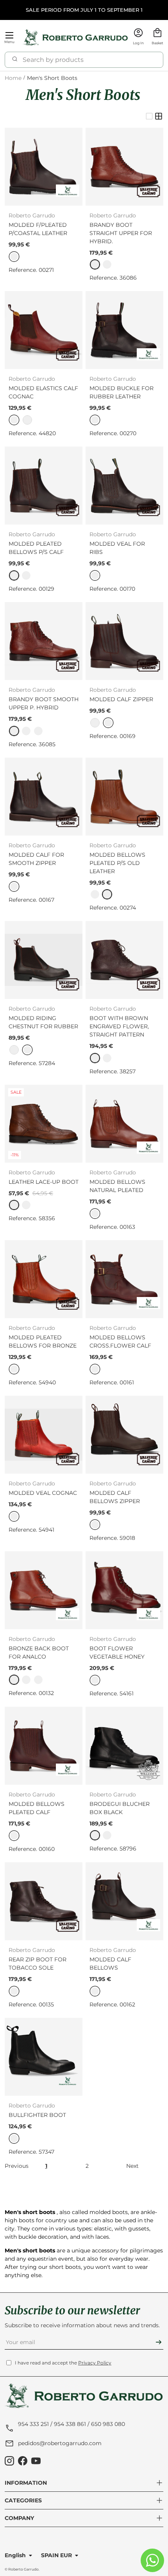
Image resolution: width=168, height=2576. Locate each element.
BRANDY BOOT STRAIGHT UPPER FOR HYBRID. (121, 233)
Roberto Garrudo (23, 2569)
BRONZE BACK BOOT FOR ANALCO (39, 1653)
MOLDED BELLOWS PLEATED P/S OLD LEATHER (117, 863)
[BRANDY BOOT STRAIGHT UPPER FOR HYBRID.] (124, 167)
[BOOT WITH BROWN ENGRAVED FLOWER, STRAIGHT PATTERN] (124, 960)
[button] (157, 37)
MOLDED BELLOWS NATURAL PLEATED (117, 1186)
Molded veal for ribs (117, 548)
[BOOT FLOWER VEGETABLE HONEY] (124, 1590)
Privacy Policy (95, 2363)
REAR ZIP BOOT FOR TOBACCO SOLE (38, 1964)
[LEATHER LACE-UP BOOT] (44, 1124)
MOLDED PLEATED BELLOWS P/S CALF (36, 548)
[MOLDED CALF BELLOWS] (124, 1901)
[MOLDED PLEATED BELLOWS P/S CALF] (44, 486)
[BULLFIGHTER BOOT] (44, 2057)
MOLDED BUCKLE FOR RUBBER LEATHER (122, 392)
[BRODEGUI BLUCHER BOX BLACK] (124, 1746)
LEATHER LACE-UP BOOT (44, 1182)
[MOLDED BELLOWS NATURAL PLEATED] (124, 1124)
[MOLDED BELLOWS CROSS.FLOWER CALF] (124, 1279)
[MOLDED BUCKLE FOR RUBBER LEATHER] (124, 330)
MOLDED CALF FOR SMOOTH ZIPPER (36, 859)
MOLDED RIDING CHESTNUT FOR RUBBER (43, 1022)
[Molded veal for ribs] (124, 486)
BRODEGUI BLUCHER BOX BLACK (120, 1808)
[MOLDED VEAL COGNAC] (44, 1435)
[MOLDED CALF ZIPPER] (124, 641)
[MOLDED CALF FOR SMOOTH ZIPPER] (44, 797)
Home (13, 78)
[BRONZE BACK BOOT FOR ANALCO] (44, 1590)
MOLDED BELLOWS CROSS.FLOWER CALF (120, 1341)
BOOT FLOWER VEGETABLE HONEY (117, 1653)
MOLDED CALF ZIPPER (121, 699)
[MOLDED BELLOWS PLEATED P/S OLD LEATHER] (124, 797)
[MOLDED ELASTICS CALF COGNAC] (44, 330)
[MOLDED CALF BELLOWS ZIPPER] (124, 1435)
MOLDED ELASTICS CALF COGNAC (43, 392)
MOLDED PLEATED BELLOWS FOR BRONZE (43, 1341)
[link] (95, 264)
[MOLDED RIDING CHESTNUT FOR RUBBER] (44, 960)
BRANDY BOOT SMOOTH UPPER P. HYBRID (44, 703)
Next (132, 2166)
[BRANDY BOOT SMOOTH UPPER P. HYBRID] (44, 641)
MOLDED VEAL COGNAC (43, 1493)
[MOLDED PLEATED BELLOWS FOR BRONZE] (44, 1279)
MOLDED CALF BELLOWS (110, 1964)
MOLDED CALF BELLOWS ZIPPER (115, 1497)
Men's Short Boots (52, 78)
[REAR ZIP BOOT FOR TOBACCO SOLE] (44, 1901)
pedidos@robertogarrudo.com (60, 2443)
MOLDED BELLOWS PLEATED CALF (37, 1808)
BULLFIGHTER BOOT (37, 2115)
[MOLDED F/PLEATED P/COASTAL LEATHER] (44, 167)
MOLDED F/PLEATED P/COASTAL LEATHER (38, 229)
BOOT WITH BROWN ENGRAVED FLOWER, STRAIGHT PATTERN (119, 1026)
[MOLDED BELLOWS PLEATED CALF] (44, 1746)
